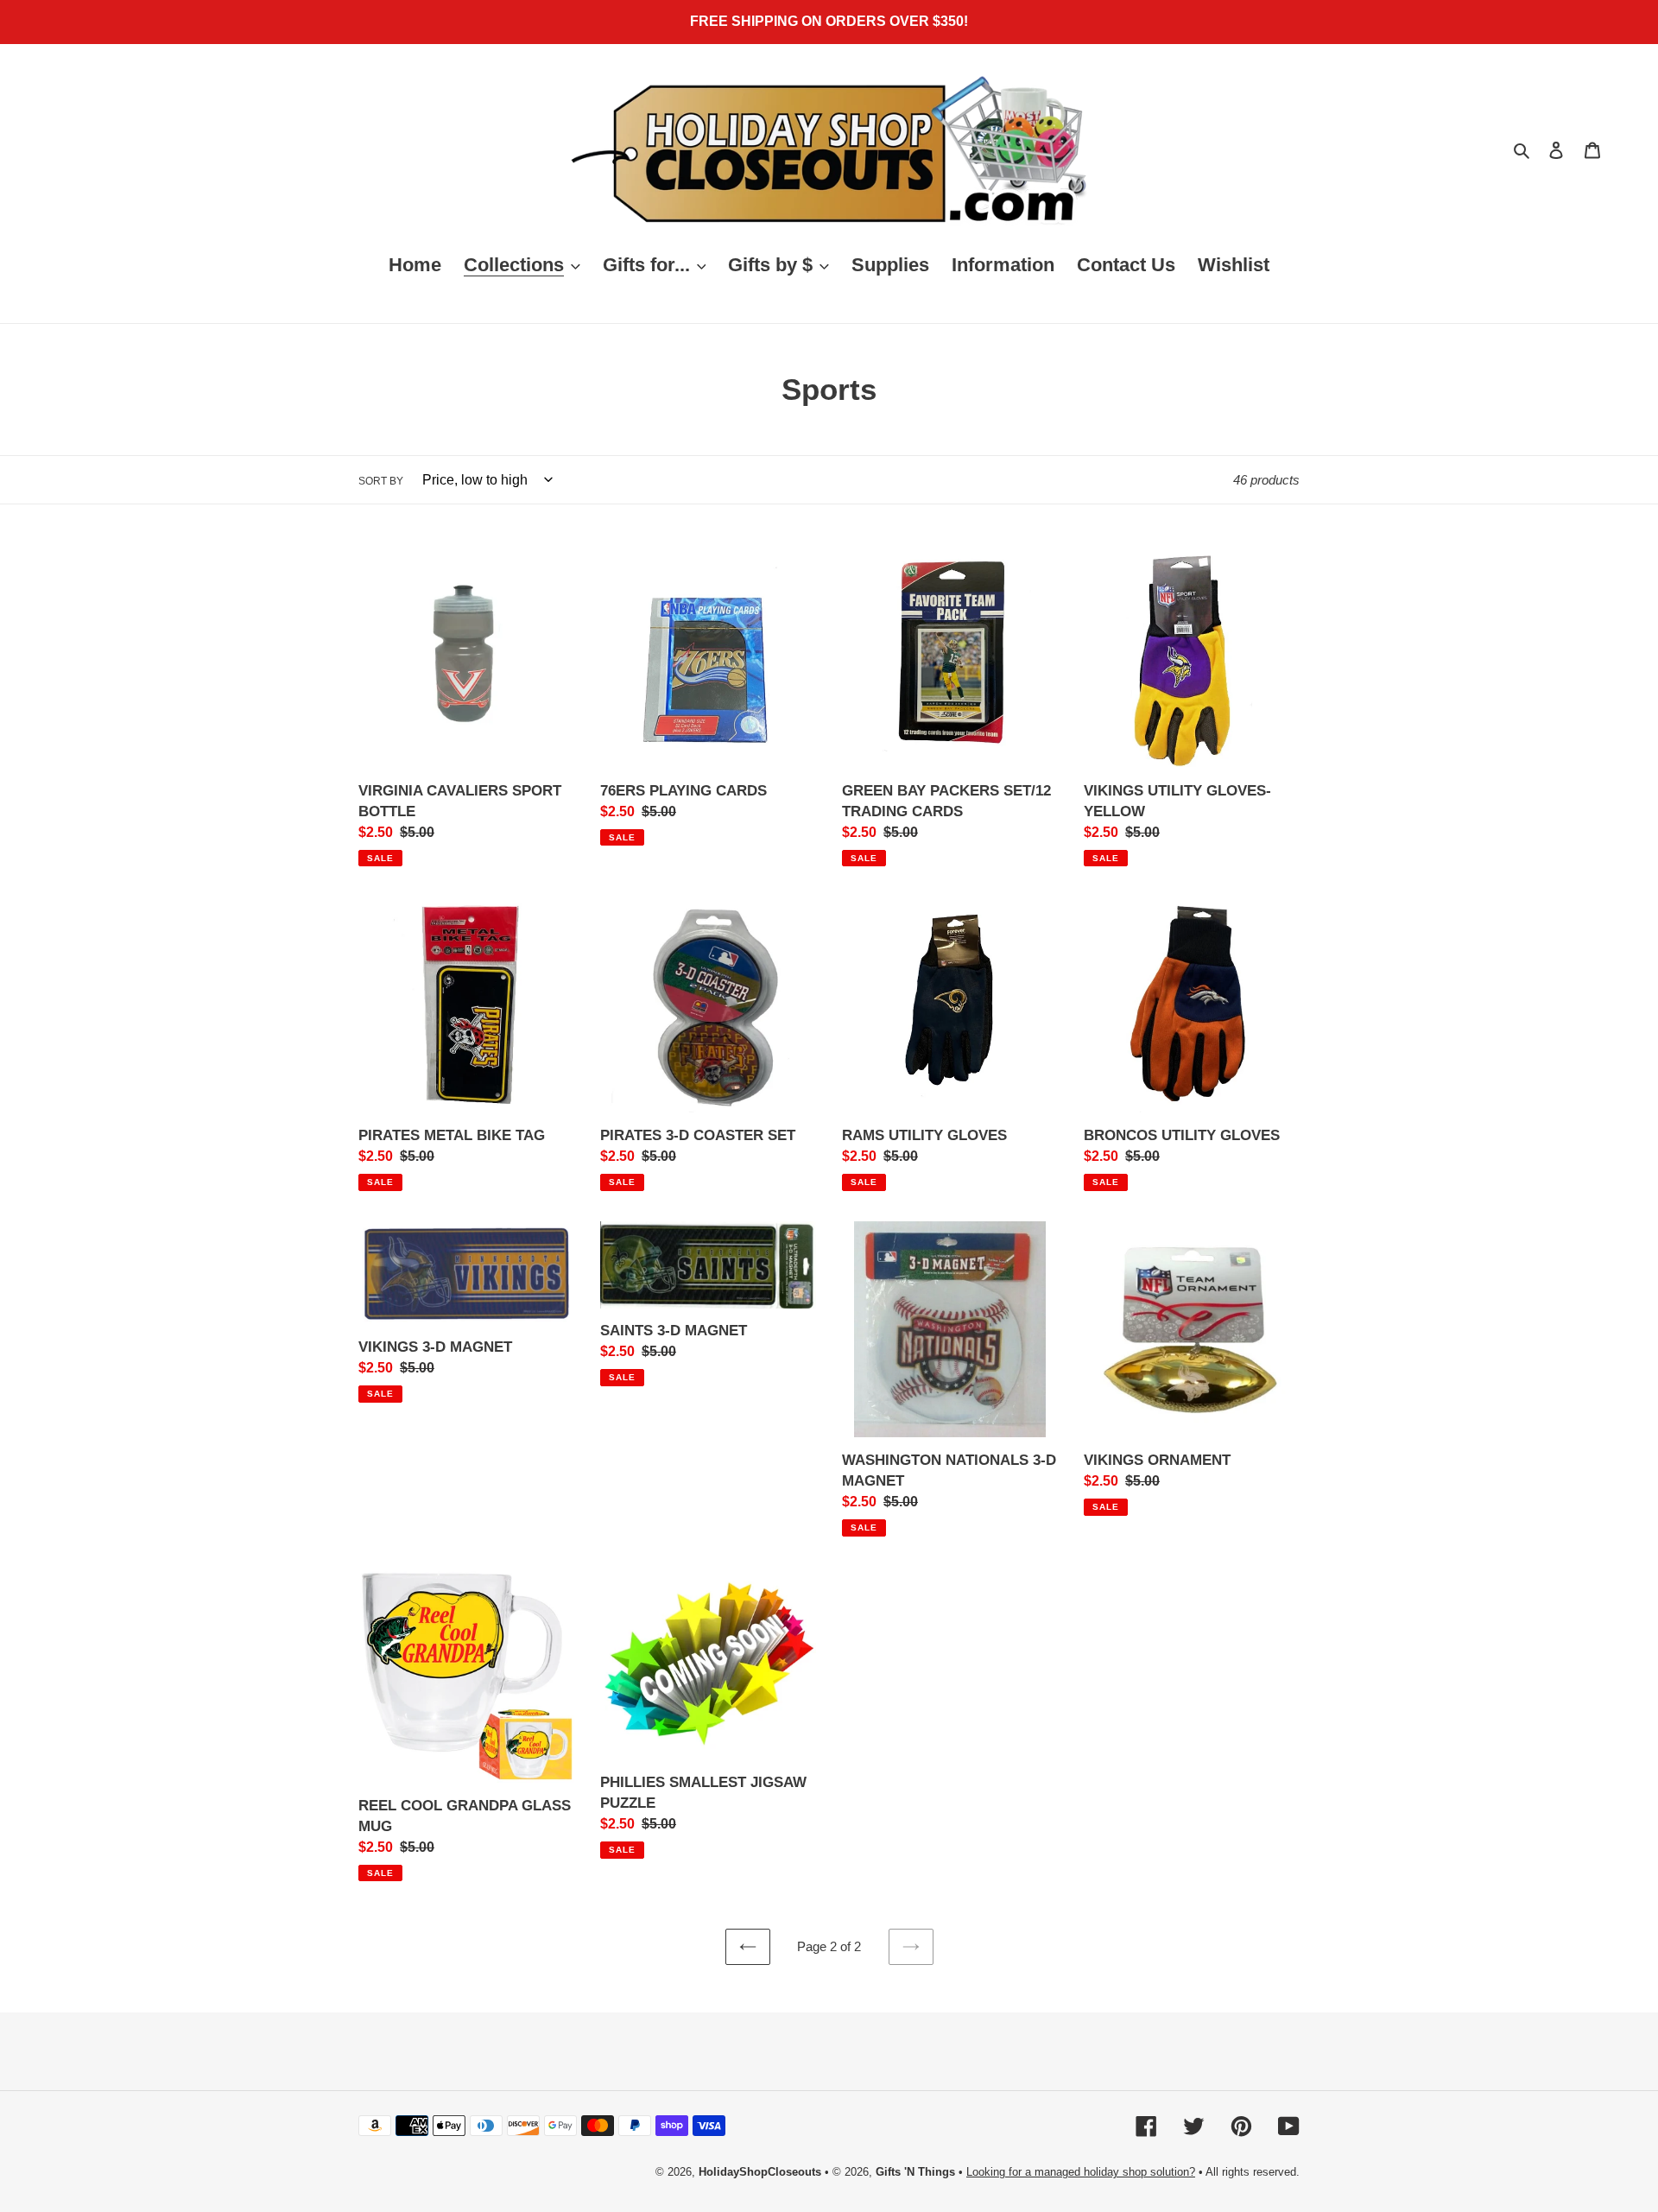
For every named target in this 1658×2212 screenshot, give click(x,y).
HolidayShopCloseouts (760, 2172)
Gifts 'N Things (915, 2172)
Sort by (381, 481)
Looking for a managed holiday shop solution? (1081, 2172)
